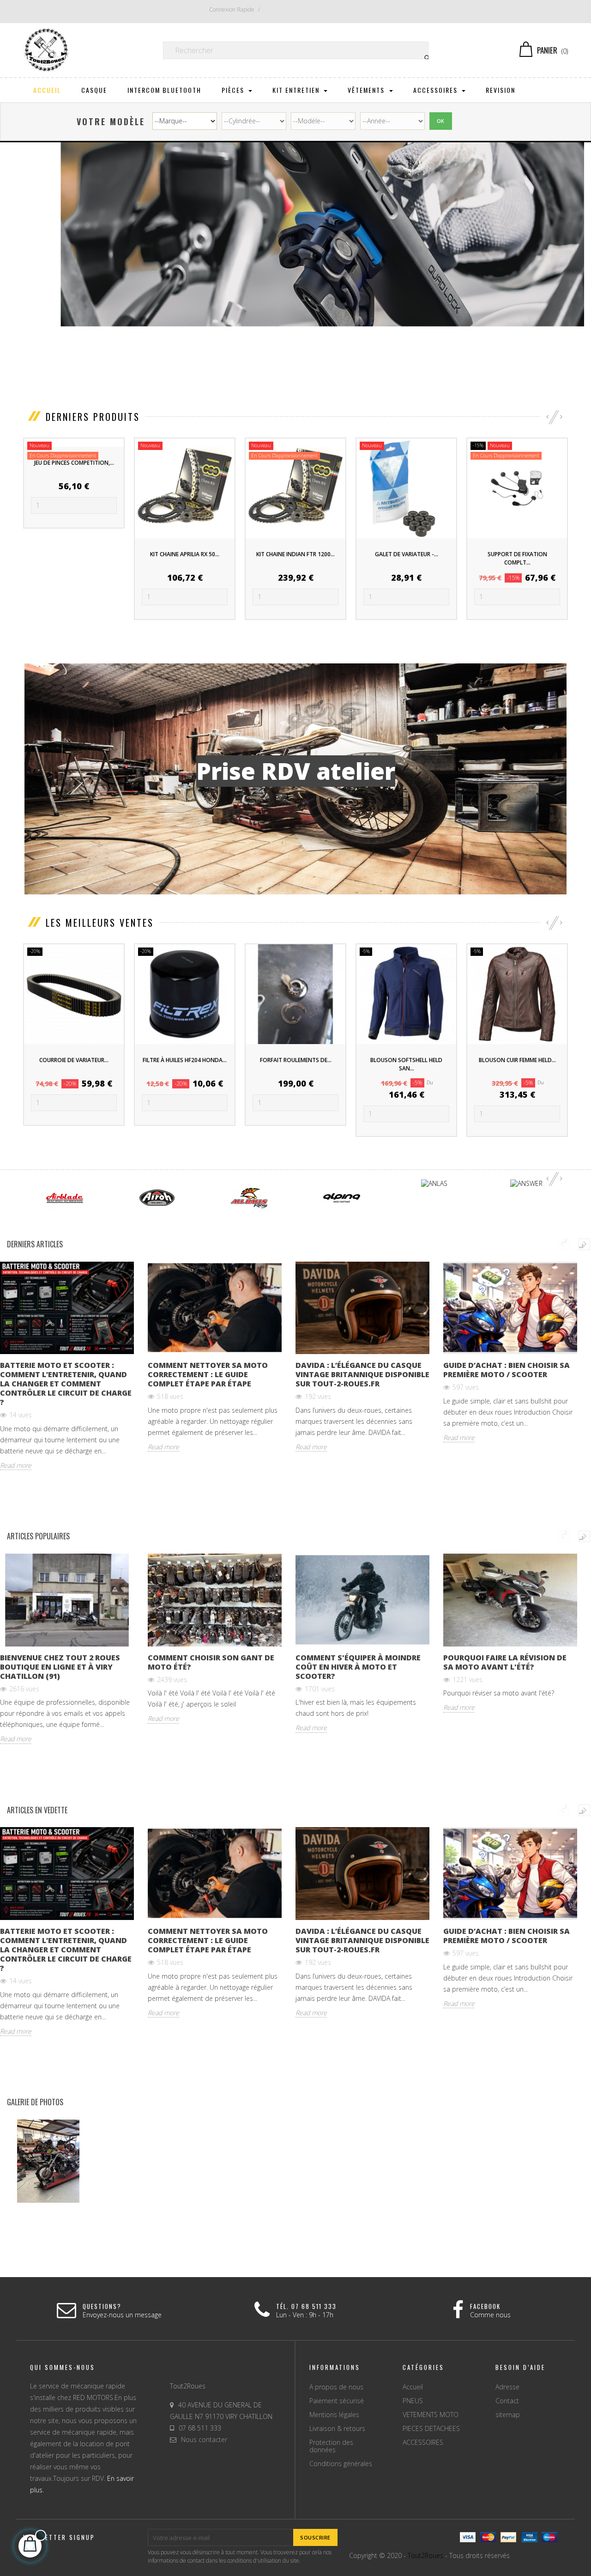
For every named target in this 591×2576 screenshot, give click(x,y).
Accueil (413, 2387)
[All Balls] (249, 1197)
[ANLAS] (434, 1183)
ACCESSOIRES (423, 2442)
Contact (507, 2401)
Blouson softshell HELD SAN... (406, 1064)
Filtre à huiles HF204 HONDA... (185, 1060)
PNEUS (413, 2401)
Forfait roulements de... (296, 1060)
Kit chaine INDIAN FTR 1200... (295, 554)
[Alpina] (342, 1197)
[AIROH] (157, 1197)
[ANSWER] (526, 1183)
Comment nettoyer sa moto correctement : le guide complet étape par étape (208, 1374)
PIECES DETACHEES (431, 2428)
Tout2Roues (425, 2555)
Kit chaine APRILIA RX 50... (185, 554)
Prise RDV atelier (296, 771)
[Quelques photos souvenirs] (49, 2161)
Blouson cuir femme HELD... (517, 1060)
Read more (16, 1465)
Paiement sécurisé (337, 2401)
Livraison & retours (337, 2428)
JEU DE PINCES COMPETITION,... (74, 463)
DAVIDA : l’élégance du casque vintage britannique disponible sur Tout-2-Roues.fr (362, 1374)
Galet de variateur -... (407, 554)
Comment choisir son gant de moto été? (211, 1662)
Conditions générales (341, 2464)
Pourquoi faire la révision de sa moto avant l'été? (505, 1662)
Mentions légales (334, 2415)
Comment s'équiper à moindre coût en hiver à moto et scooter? (358, 1667)
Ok (441, 121)
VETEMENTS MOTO (431, 2415)
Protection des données (331, 2446)
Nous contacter (204, 2439)
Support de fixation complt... (517, 558)
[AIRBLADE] (65, 1197)
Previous (564, 1244)
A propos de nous (336, 2387)
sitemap (508, 2415)
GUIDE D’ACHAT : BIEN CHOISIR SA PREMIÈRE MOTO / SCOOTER (507, 1370)
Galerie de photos (35, 2102)
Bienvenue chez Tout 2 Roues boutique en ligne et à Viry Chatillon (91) (60, 1667)
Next (584, 1244)
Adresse (507, 2387)
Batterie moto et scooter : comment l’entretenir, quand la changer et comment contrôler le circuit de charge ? (66, 1384)
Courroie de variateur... (74, 1060)
